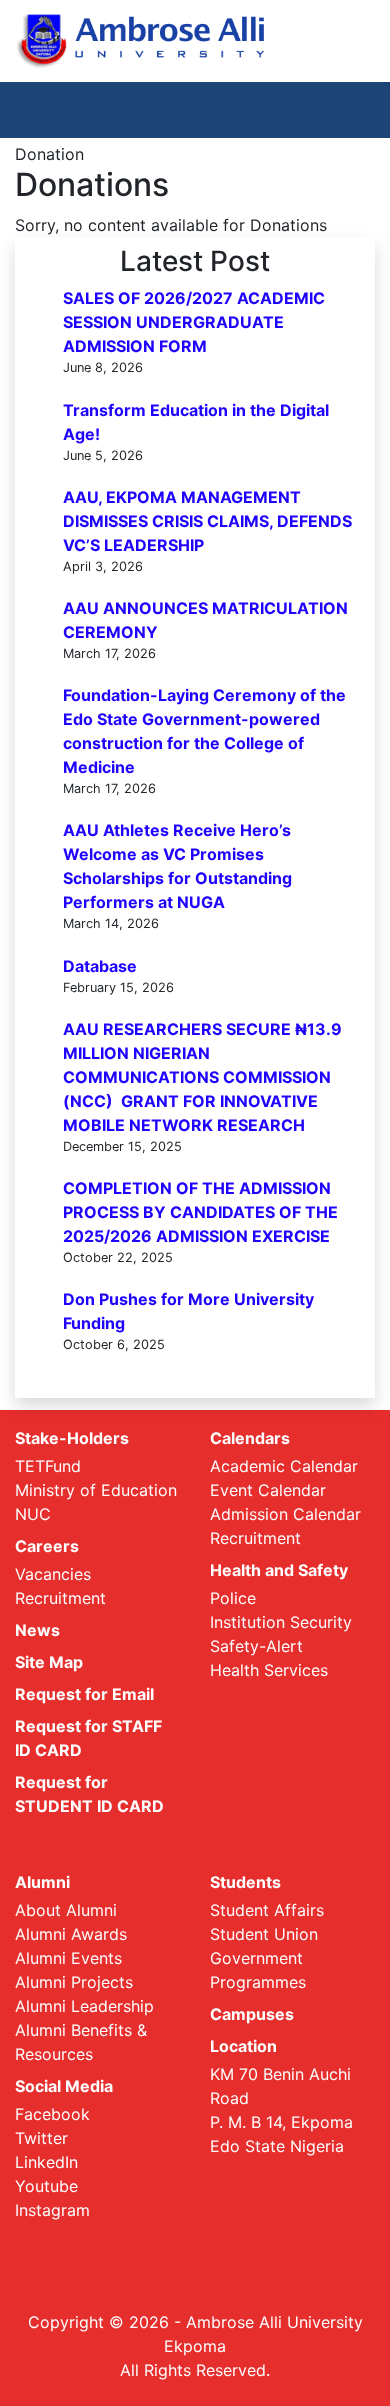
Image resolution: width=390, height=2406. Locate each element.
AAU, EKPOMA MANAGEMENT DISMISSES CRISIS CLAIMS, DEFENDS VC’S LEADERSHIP (207, 521)
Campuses (252, 2014)
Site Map (49, 1662)
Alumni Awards (71, 1934)
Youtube (46, 2186)
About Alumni (66, 1910)
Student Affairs (267, 1910)
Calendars (250, 1438)
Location (243, 2046)
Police (233, 1598)
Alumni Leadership (84, 2006)
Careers (47, 1546)
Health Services (269, 1670)
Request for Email (84, 1694)
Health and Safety (279, 1570)
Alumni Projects (74, 1982)
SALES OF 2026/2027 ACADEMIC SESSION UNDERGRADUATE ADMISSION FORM (194, 322)
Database (100, 966)
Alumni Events (68, 1958)
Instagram (52, 2210)
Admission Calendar (285, 1514)
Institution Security (281, 1622)
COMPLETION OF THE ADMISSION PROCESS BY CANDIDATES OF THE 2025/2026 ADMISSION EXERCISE (200, 1212)
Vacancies (53, 1574)
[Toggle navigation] (346, 110)
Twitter (41, 2138)
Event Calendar (268, 1490)
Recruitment (60, 1598)
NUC (33, 1514)
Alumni (42, 1882)
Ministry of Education (96, 1490)
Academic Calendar (284, 1466)
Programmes (258, 1982)
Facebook (52, 2114)
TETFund (48, 1466)
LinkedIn (46, 2162)
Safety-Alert (256, 1646)
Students (245, 1882)
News (37, 1630)
